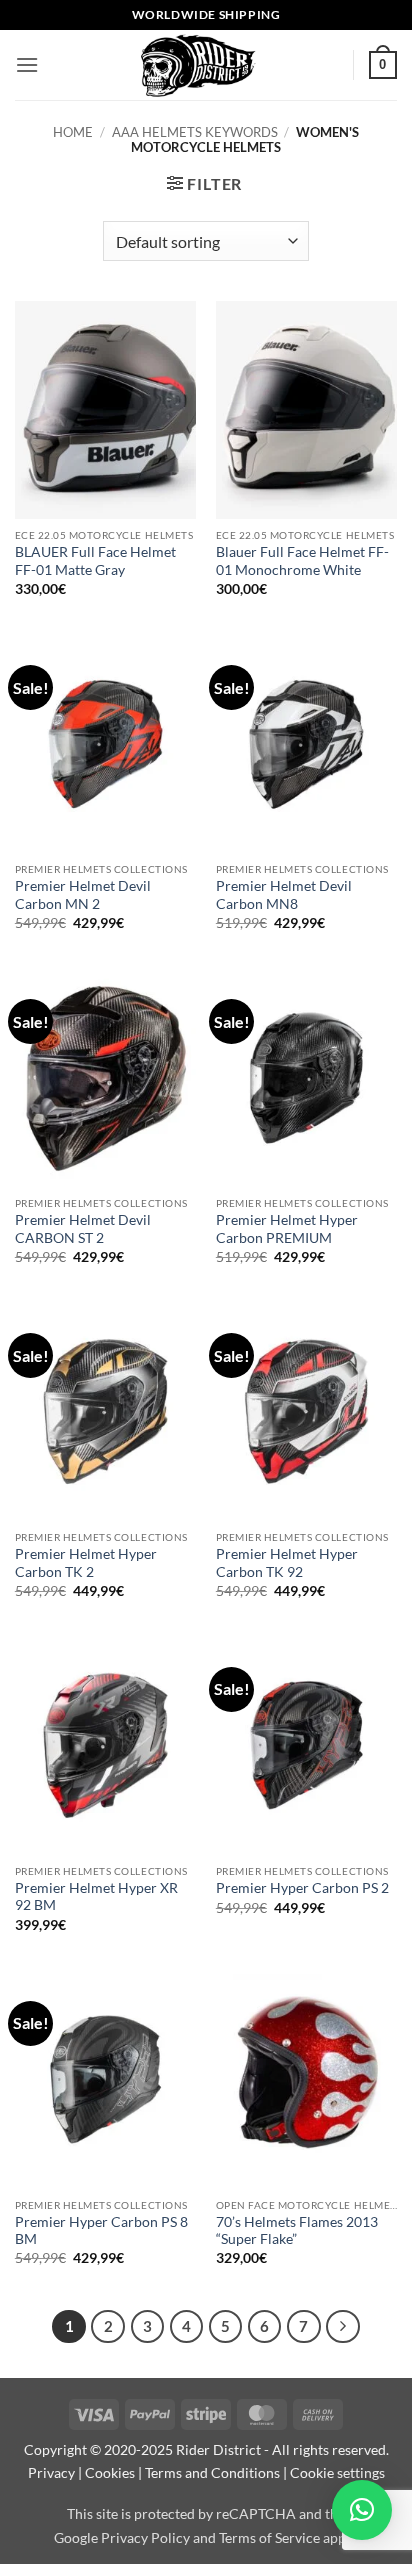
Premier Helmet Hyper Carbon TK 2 (86, 1563)
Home (73, 132)
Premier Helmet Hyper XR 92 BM (96, 1897)
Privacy (51, 2472)
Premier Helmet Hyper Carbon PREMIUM (287, 1229)
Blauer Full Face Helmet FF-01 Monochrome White (302, 561)
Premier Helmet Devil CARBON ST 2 (83, 1229)
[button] (27, 64)
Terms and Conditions (212, 2472)
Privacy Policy (145, 2537)
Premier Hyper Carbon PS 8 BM (101, 2231)
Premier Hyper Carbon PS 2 (302, 1888)
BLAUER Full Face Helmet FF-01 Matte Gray (95, 561)
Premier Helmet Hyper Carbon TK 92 (287, 1563)
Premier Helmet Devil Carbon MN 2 (83, 895)
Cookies (110, 2472)
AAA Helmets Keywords (195, 132)
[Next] (343, 2327)
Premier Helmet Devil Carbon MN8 (284, 895)
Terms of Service (269, 2537)
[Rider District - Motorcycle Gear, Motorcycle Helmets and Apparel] (196, 65)
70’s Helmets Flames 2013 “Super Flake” (297, 2231)
